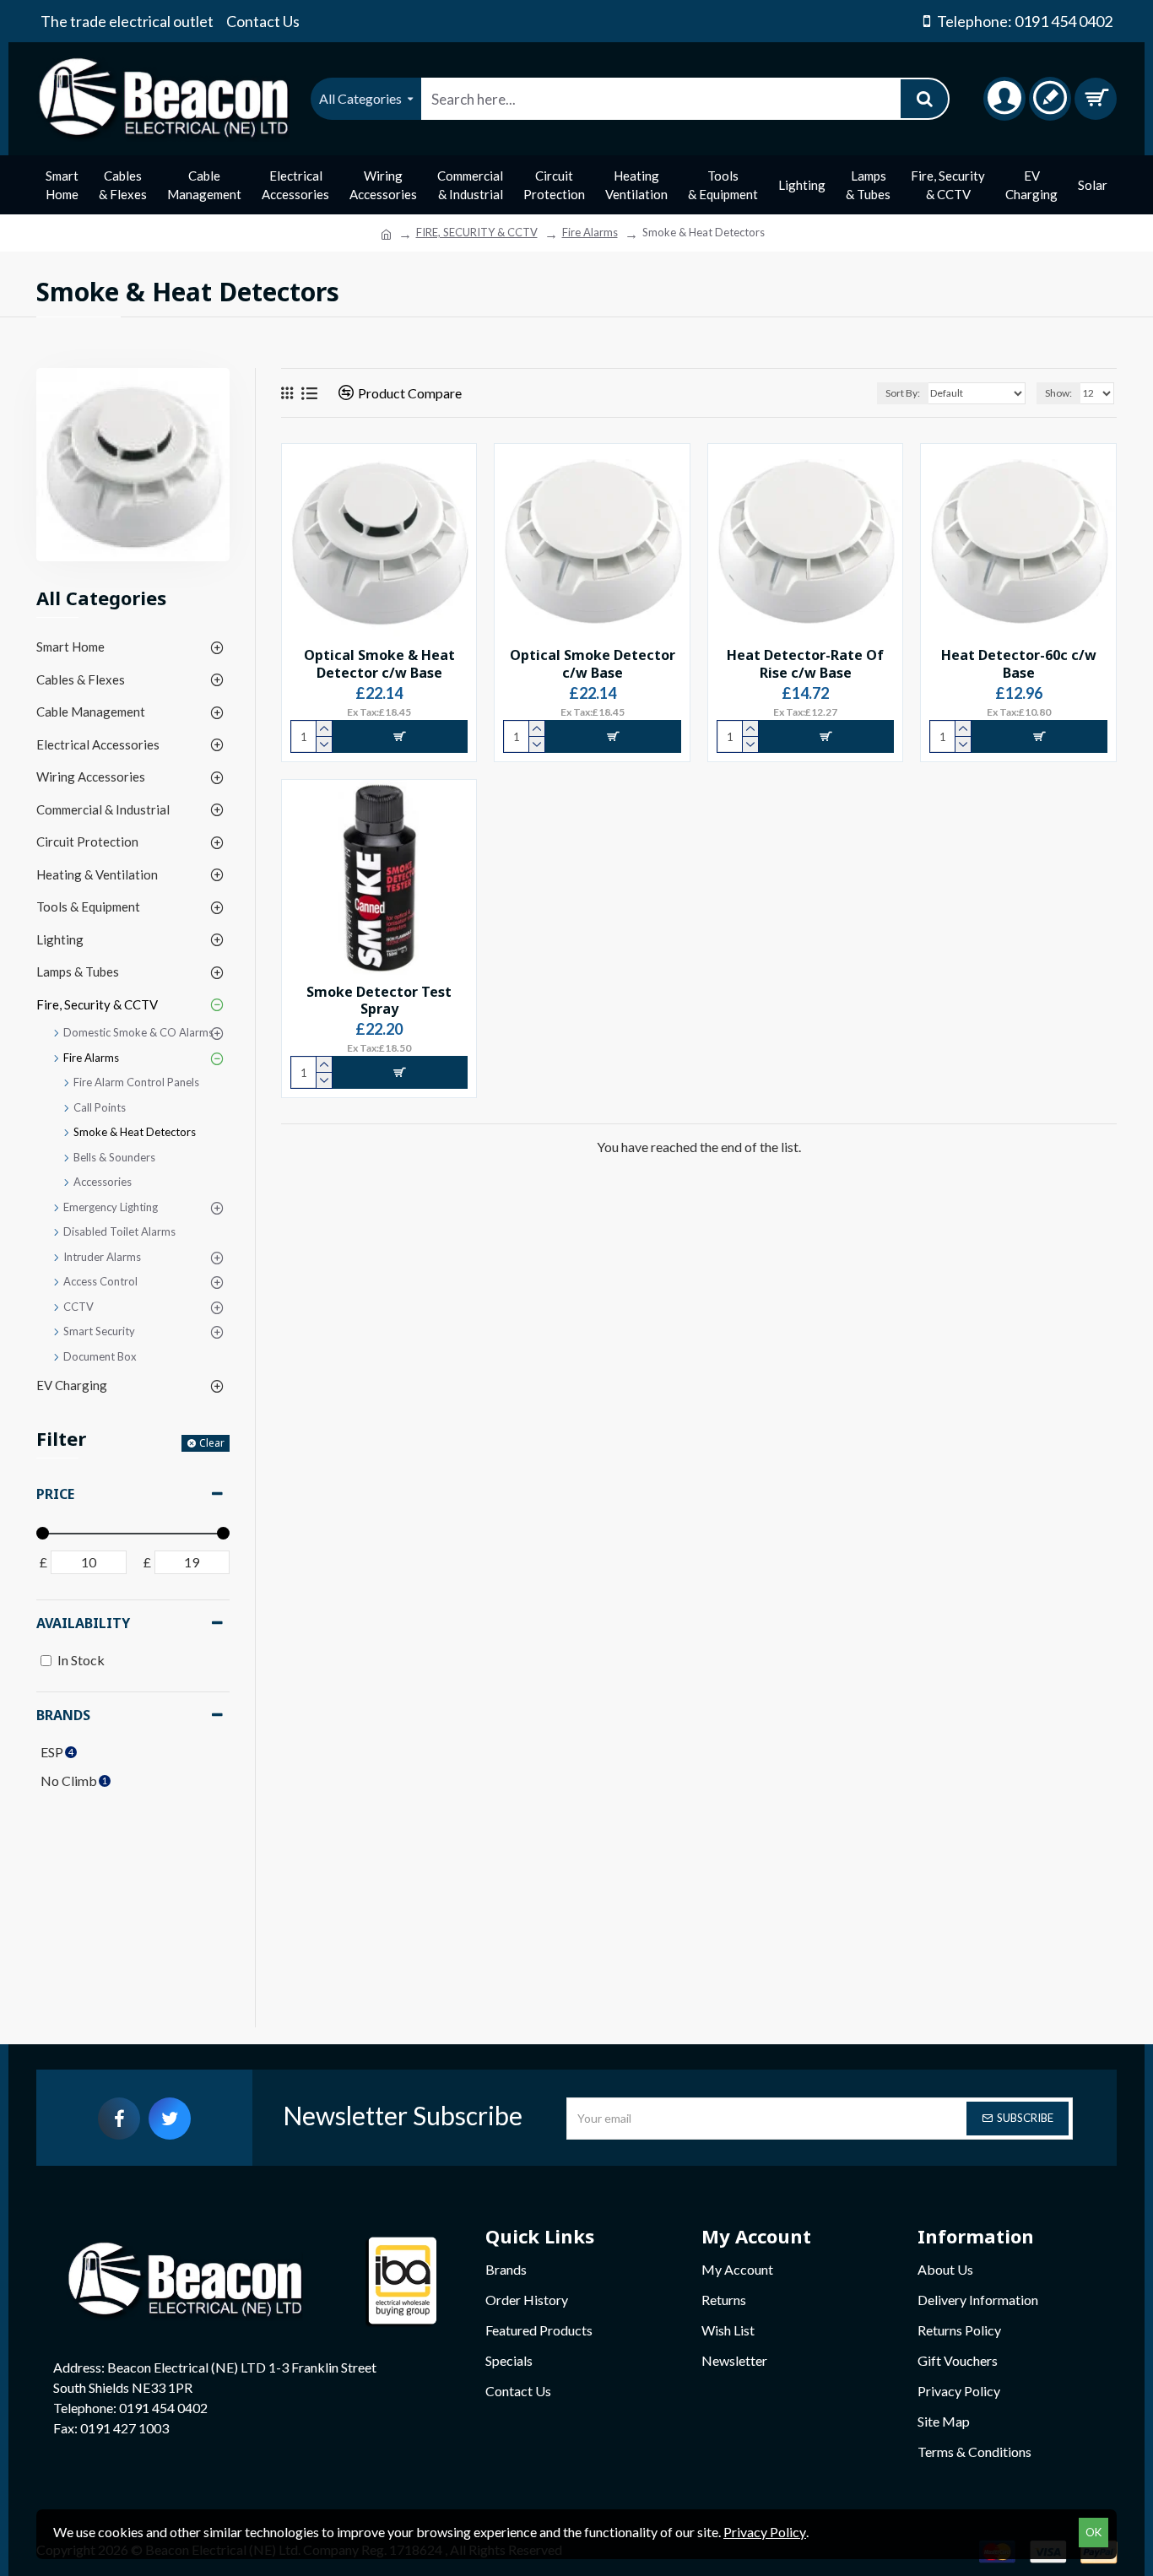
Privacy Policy (765, 2532)
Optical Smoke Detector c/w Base (593, 664)
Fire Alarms (590, 232)
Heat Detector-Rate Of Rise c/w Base (805, 664)
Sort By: (903, 393)
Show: (1058, 393)
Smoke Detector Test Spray (379, 1001)
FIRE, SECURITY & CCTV (477, 232)
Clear (212, 1443)
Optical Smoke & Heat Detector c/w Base (379, 664)
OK (1093, 2532)
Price (55, 1494)
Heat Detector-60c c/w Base (1019, 664)
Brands (63, 1715)
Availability (83, 1623)
